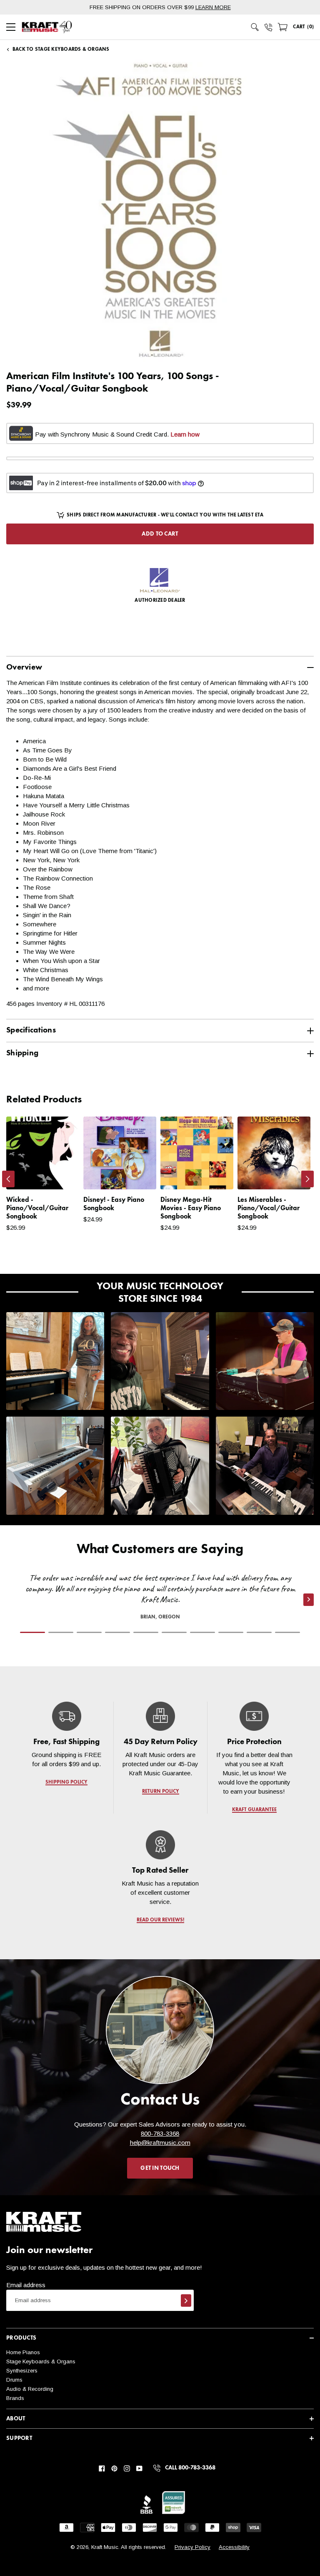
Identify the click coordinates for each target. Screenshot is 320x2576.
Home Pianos (23, 2352)
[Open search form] (255, 27)
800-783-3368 (160, 2133)
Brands (15, 2398)
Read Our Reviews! (160, 1920)
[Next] (307, 1179)
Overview (24, 667)
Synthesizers (22, 2371)
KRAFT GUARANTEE (254, 1810)
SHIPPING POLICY (66, 1782)
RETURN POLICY (160, 1792)
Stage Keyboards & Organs (41, 2361)
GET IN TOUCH (160, 2168)
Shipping (22, 1053)
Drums (14, 2380)
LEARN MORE (213, 7)
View (59, 1175)
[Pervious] (8, 1179)
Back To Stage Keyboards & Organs (61, 50)
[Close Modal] (234, 1269)
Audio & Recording (30, 2389)
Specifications (31, 1030)
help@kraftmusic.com (160, 2143)
